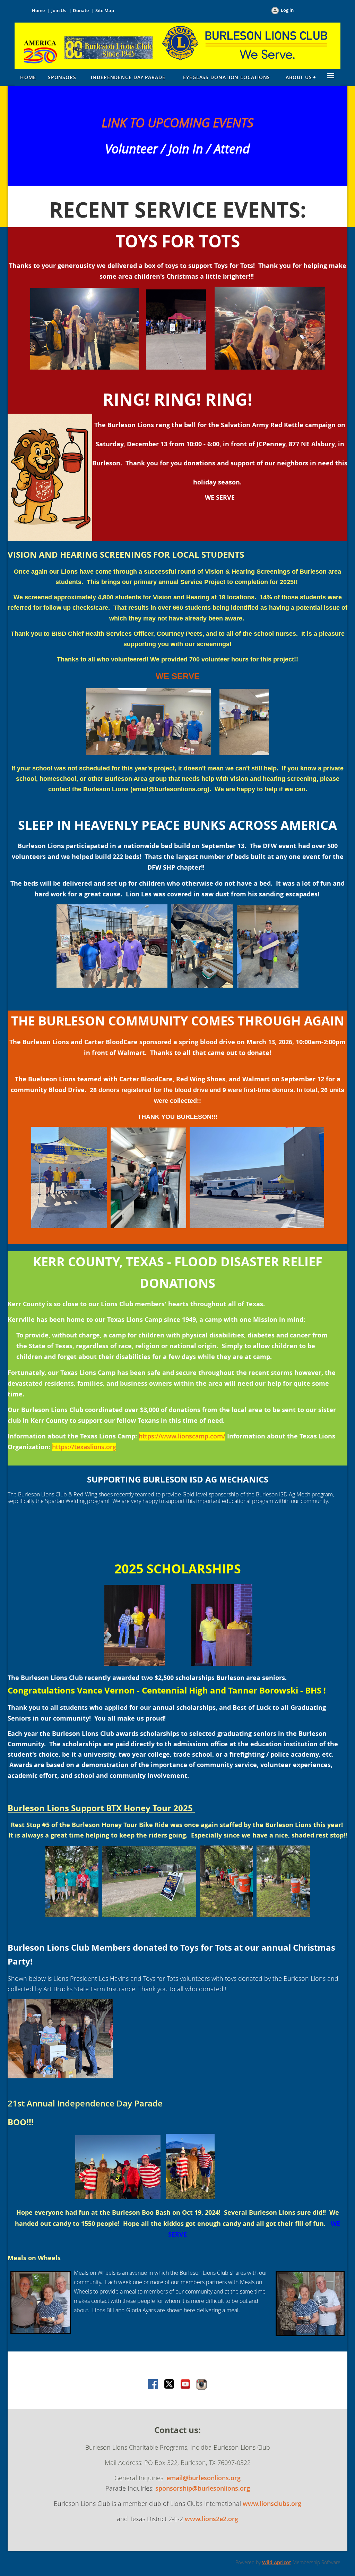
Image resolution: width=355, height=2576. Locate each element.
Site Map (105, 10)
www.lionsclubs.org (272, 2503)
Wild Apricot (277, 2562)
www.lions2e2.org (211, 2519)
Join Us (59, 10)
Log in (287, 10)
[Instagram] (201, 2385)
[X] (170, 2385)
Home (38, 10)
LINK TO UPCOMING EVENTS (177, 123)
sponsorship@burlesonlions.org (203, 2488)
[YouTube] (185, 2385)
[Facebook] (154, 2385)
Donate (81, 10)
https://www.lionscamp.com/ (182, 1436)
